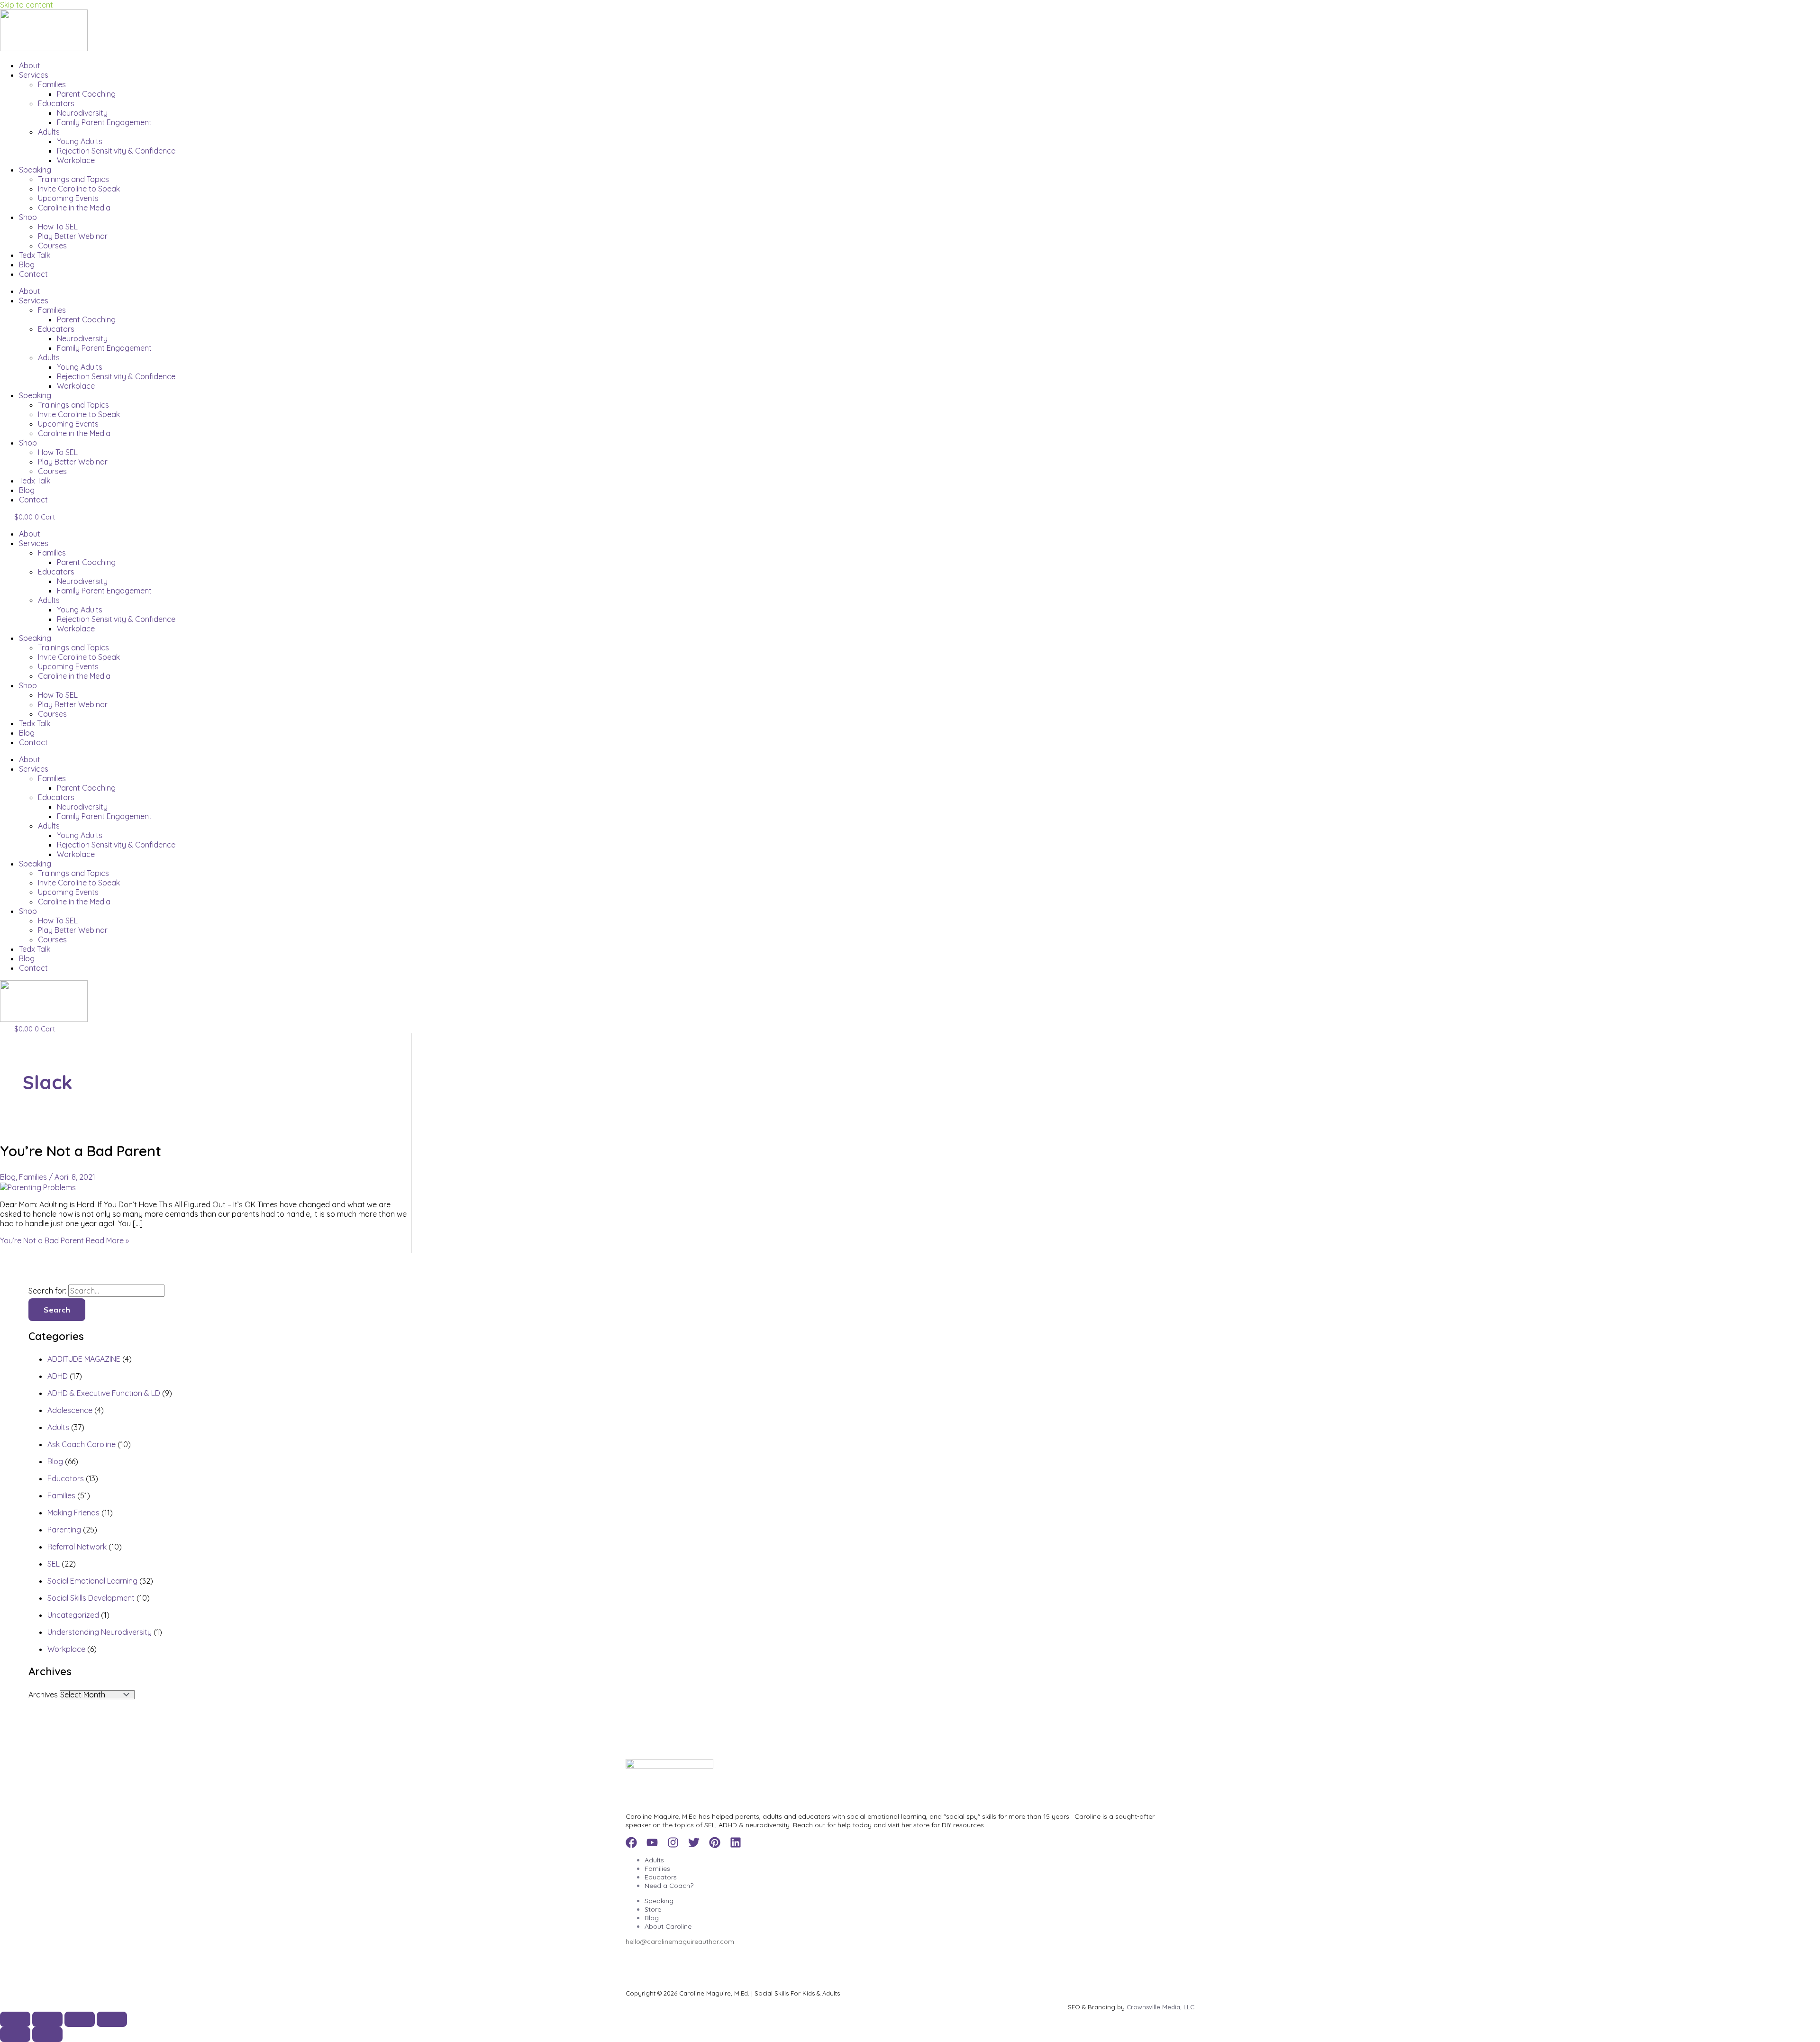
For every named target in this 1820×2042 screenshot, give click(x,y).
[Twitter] (694, 1845)
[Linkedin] (736, 1845)
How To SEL (58, 227)
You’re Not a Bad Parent (81, 1151)
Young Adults (80, 141)
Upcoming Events (68, 198)
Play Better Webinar (73, 236)
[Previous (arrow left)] (15, 2034)
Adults (49, 132)
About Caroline (668, 1926)
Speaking (35, 170)
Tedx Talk (35, 255)
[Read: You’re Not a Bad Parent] (38, 1187)
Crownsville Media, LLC (1160, 2007)
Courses (52, 246)
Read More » (64, 1240)
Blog (27, 264)
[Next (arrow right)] (47, 2034)
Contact (33, 274)
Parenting (64, 1530)
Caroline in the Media (74, 208)
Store (653, 1909)
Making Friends (73, 1513)
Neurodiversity (82, 113)
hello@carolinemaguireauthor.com (680, 1942)
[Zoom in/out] (15, 2019)
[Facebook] (631, 1845)
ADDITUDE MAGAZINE (84, 1359)
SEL (54, 1564)
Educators (56, 103)
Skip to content (27, 5)
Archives (43, 1695)
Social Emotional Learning (92, 1581)
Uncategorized (73, 1615)
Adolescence (70, 1410)
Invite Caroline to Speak (79, 189)
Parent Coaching (86, 94)
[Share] (80, 2019)
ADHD (58, 1376)
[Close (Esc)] (112, 2019)
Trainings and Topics (73, 179)
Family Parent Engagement (104, 122)
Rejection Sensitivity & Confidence (116, 151)
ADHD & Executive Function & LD (104, 1393)
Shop (28, 217)
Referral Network (77, 1547)
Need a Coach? (669, 1886)
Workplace (76, 160)
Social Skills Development (91, 1598)
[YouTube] (652, 1845)
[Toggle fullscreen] (47, 2019)
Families (52, 84)
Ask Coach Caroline (82, 1444)
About (30, 65)
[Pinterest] (715, 1845)
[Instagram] (673, 1845)
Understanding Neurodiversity (100, 1632)
